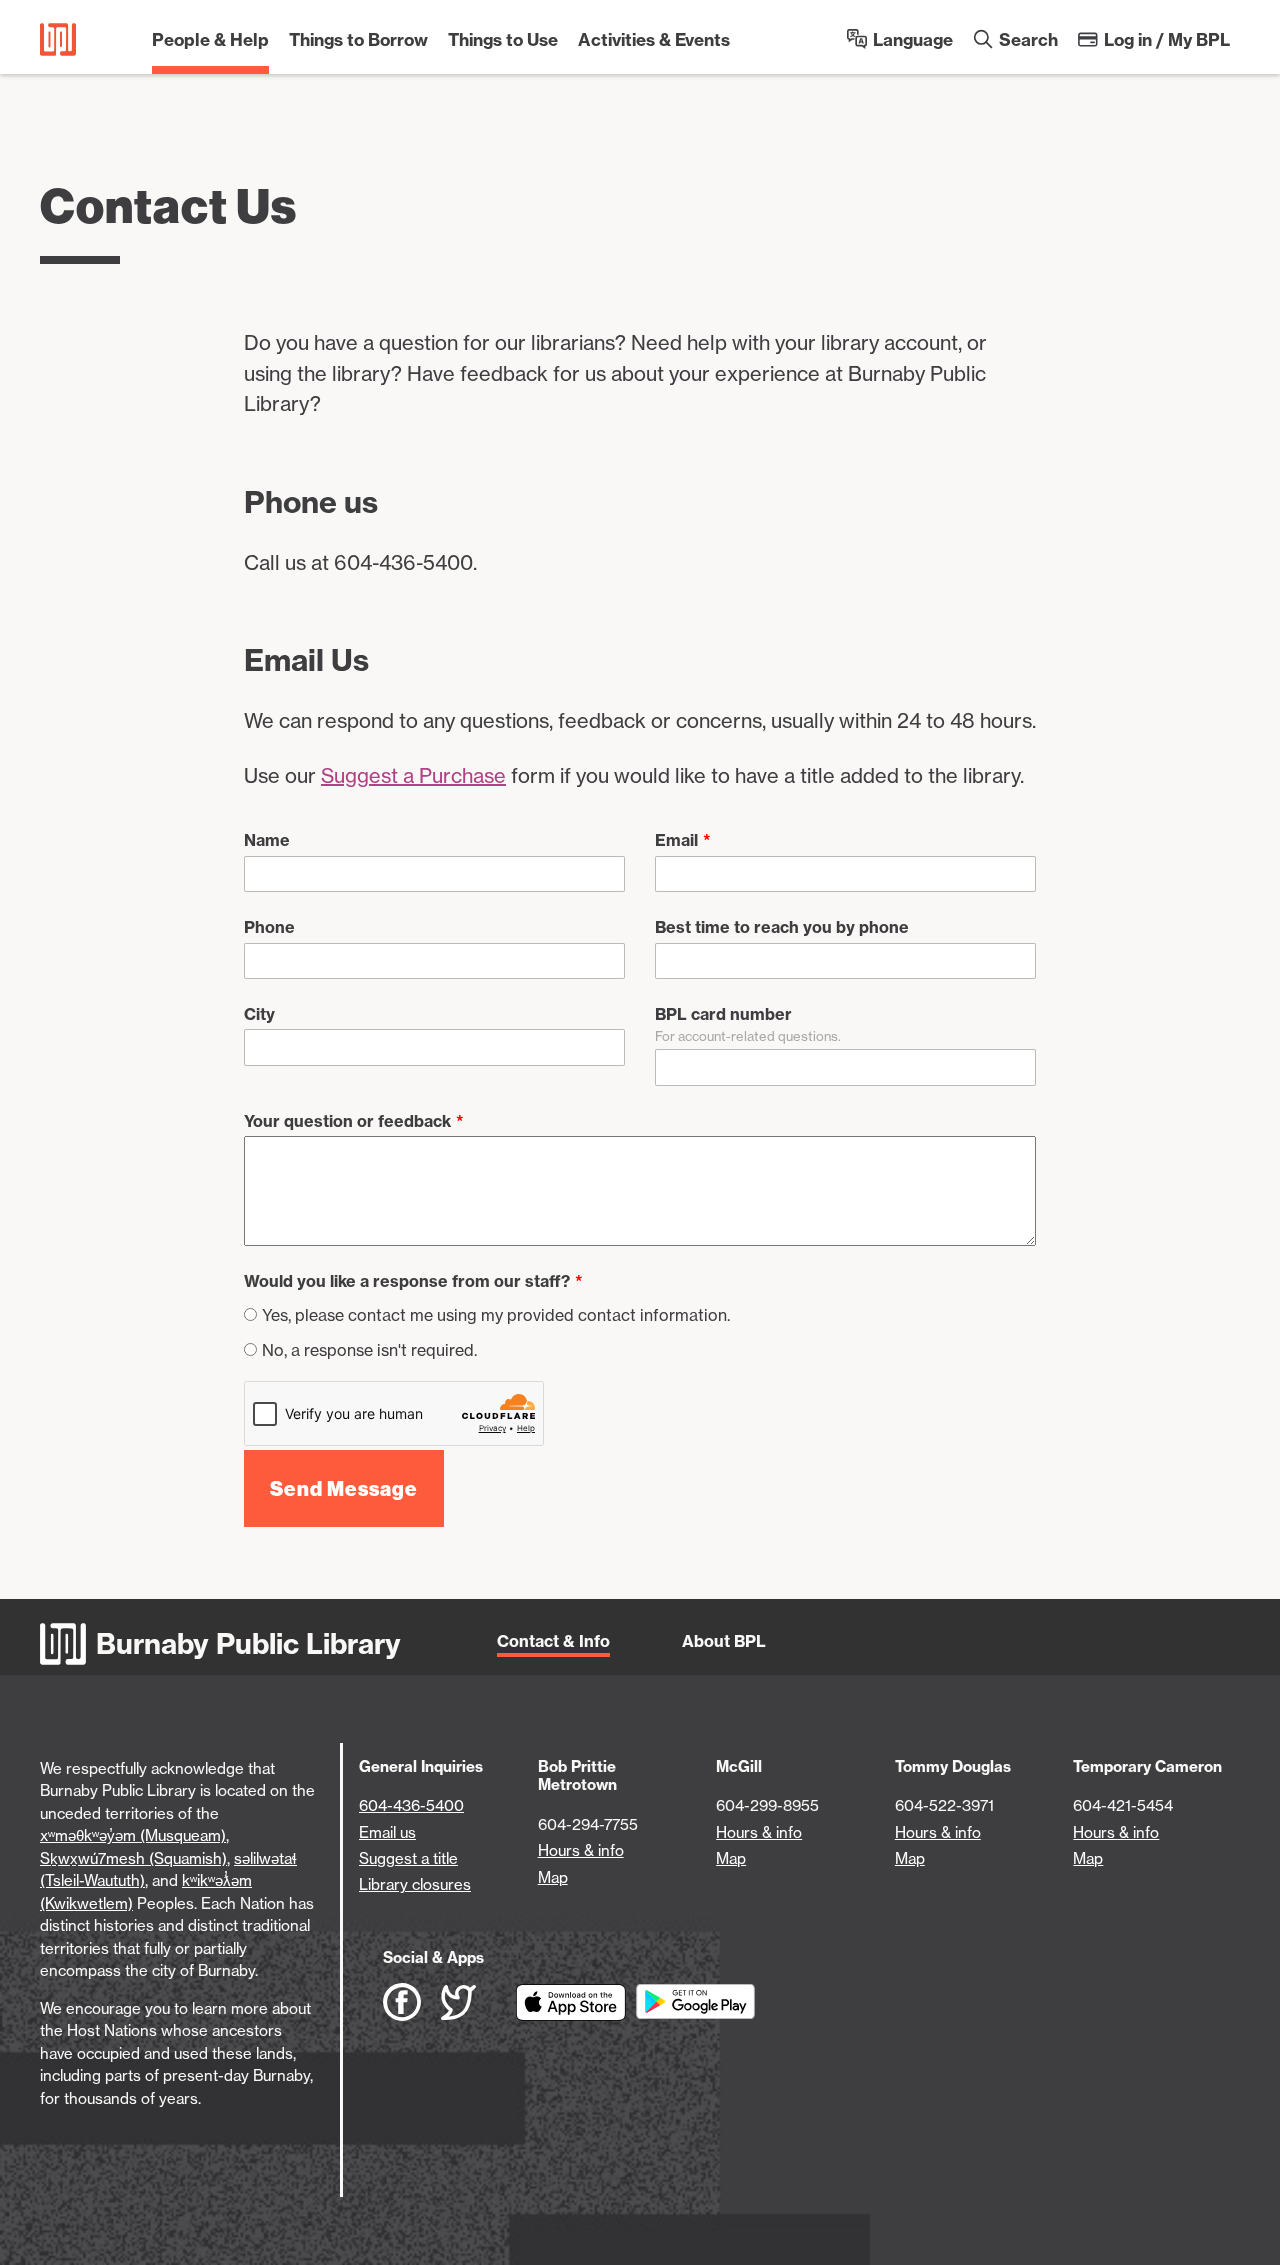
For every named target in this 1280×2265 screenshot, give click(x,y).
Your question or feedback (347, 1121)
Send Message (344, 1488)
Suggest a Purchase (413, 775)
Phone (269, 927)
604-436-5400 (411, 1805)
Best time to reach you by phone (782, 927)
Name (267, 840)
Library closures (415, 1884)
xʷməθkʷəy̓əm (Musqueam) (133, 1835)
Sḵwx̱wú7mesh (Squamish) (133, 1858)
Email (676, 840)
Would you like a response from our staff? (407, 1281)
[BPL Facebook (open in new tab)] (412, 2002)
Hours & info (581, 1850)
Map (553, 1877)
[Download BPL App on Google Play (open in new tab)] (695, 2002)
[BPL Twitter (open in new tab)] (478, 2002)
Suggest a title (408, 1858)
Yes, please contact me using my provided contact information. (496, 1314)
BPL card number (723, 1014)
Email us (387, 1832)
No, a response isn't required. (369, 1349)
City (259, 1014)
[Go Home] (58, 39)
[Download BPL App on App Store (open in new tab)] (576, 2002)
